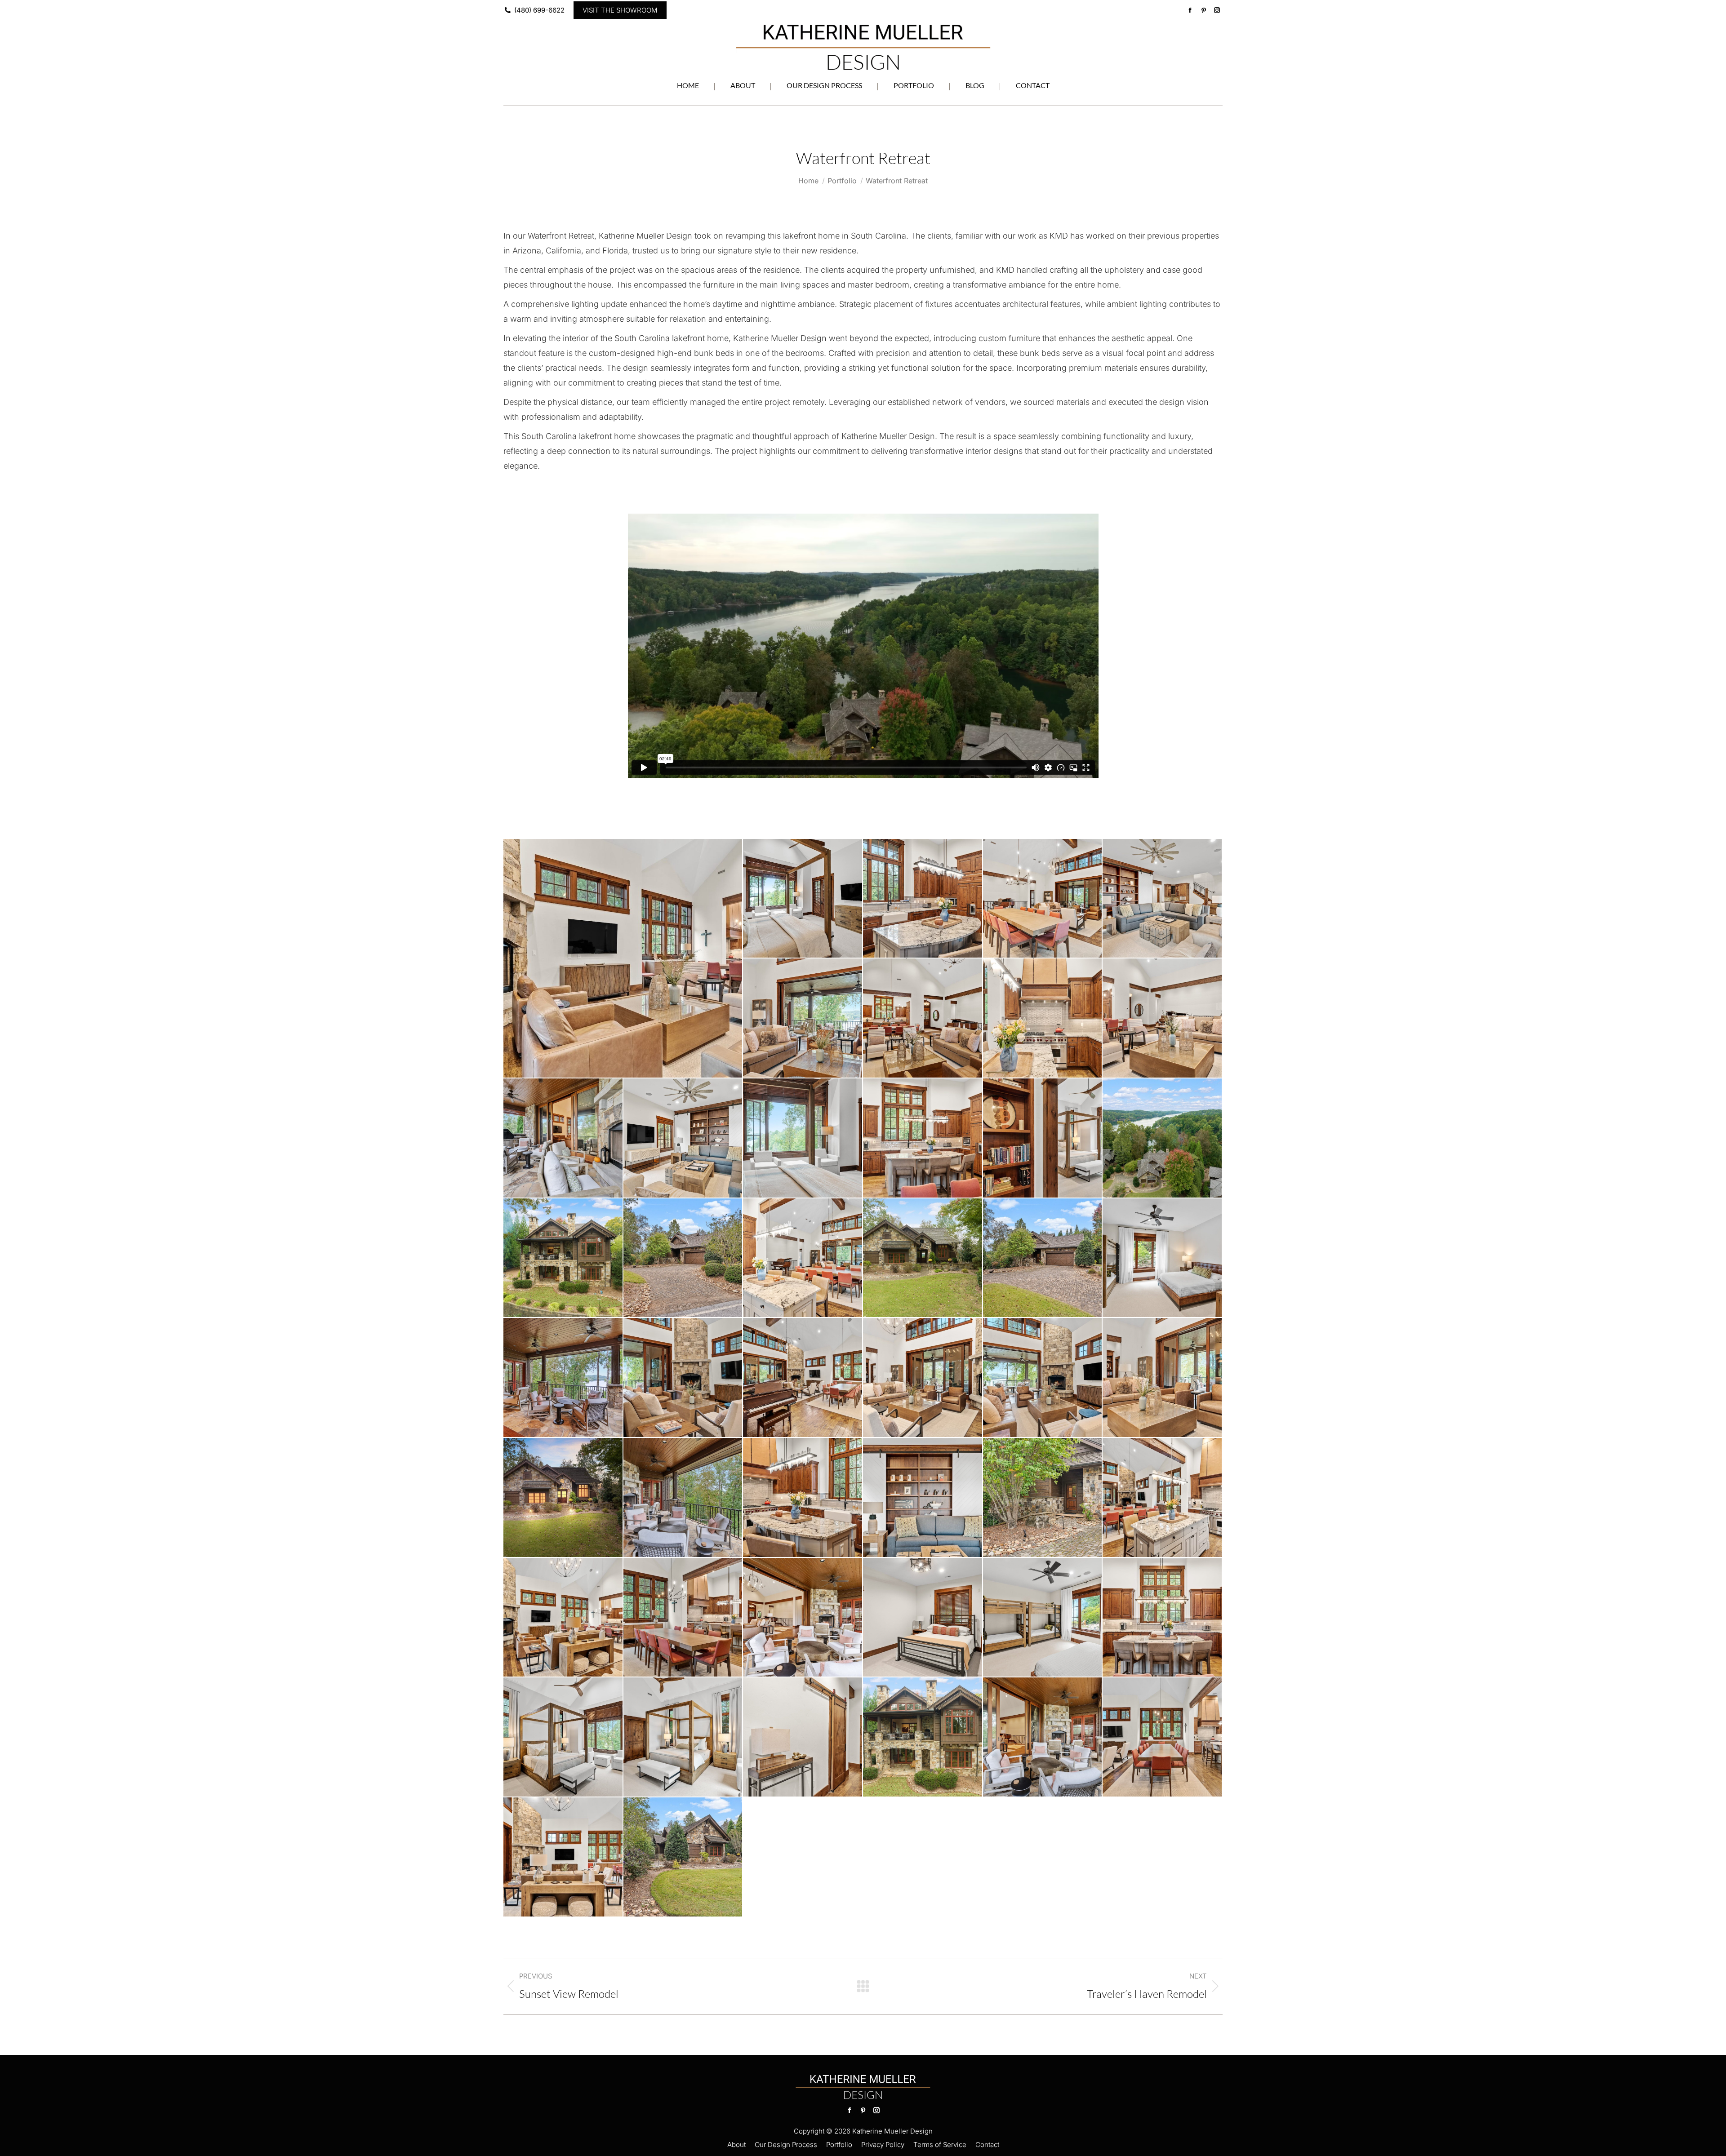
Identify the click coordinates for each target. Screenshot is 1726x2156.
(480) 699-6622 (539, 10)
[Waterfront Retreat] (623, 958)
